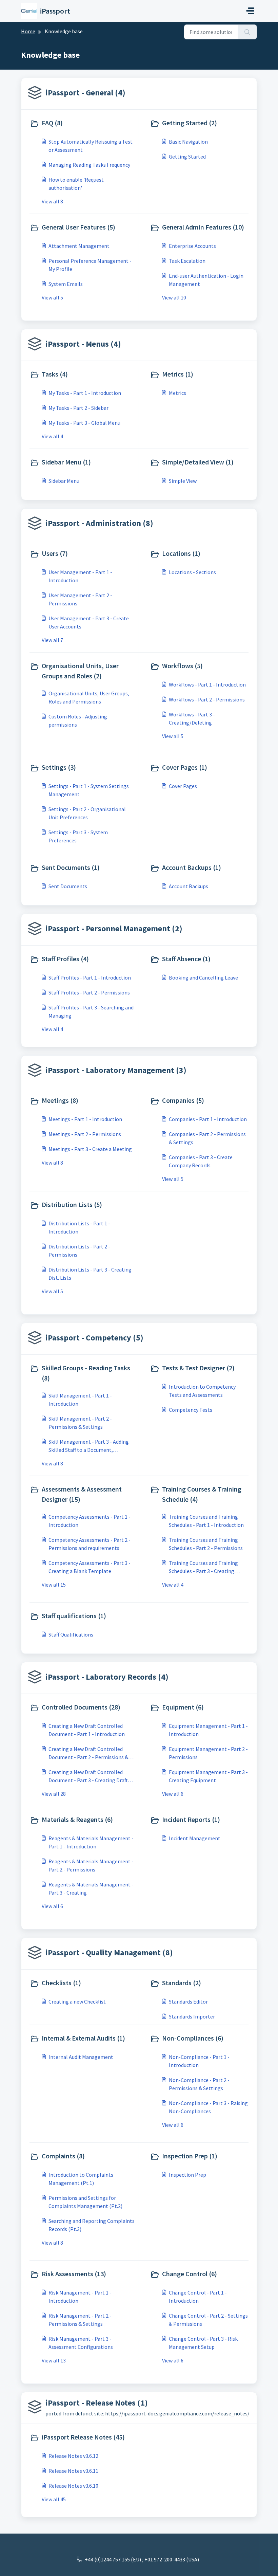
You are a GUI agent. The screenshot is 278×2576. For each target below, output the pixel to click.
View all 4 (52, 436)
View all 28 (54, 1794)
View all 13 (54, 2360)
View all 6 (173, 1794)
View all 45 (54, 2499)
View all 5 (52, 297)
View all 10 (174, 297)
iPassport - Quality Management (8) (109, 1952)
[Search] (247, 32)
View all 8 (52, 201)
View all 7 (52, 640)
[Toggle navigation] (250, 11)
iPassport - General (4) (85, 93)
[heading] (83, 124)
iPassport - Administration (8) (99, 523)
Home (28, 31)
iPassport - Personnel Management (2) (114, 928)
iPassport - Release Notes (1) (97, 2403)
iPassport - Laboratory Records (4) (107, 1677)
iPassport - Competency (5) (94, 1338)
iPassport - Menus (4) (83, 344)
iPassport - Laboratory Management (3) (116, 1070)
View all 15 (54, 1585)
